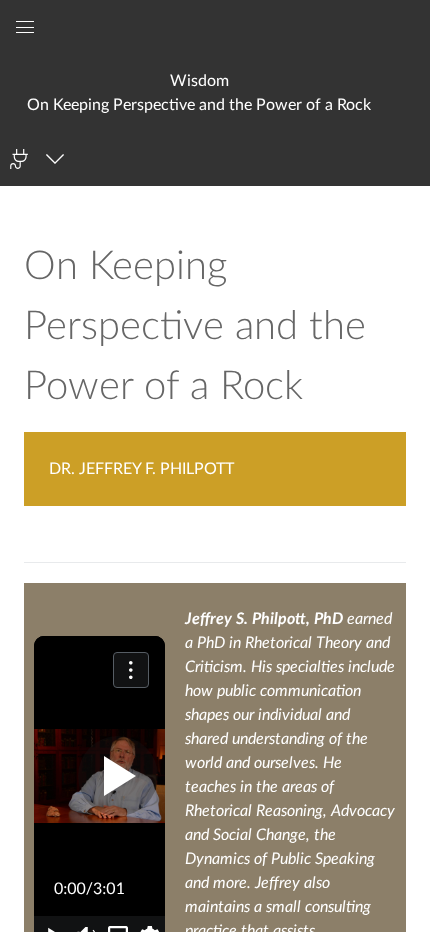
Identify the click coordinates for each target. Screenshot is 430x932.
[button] (199, 92)
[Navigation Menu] (58, 158)
